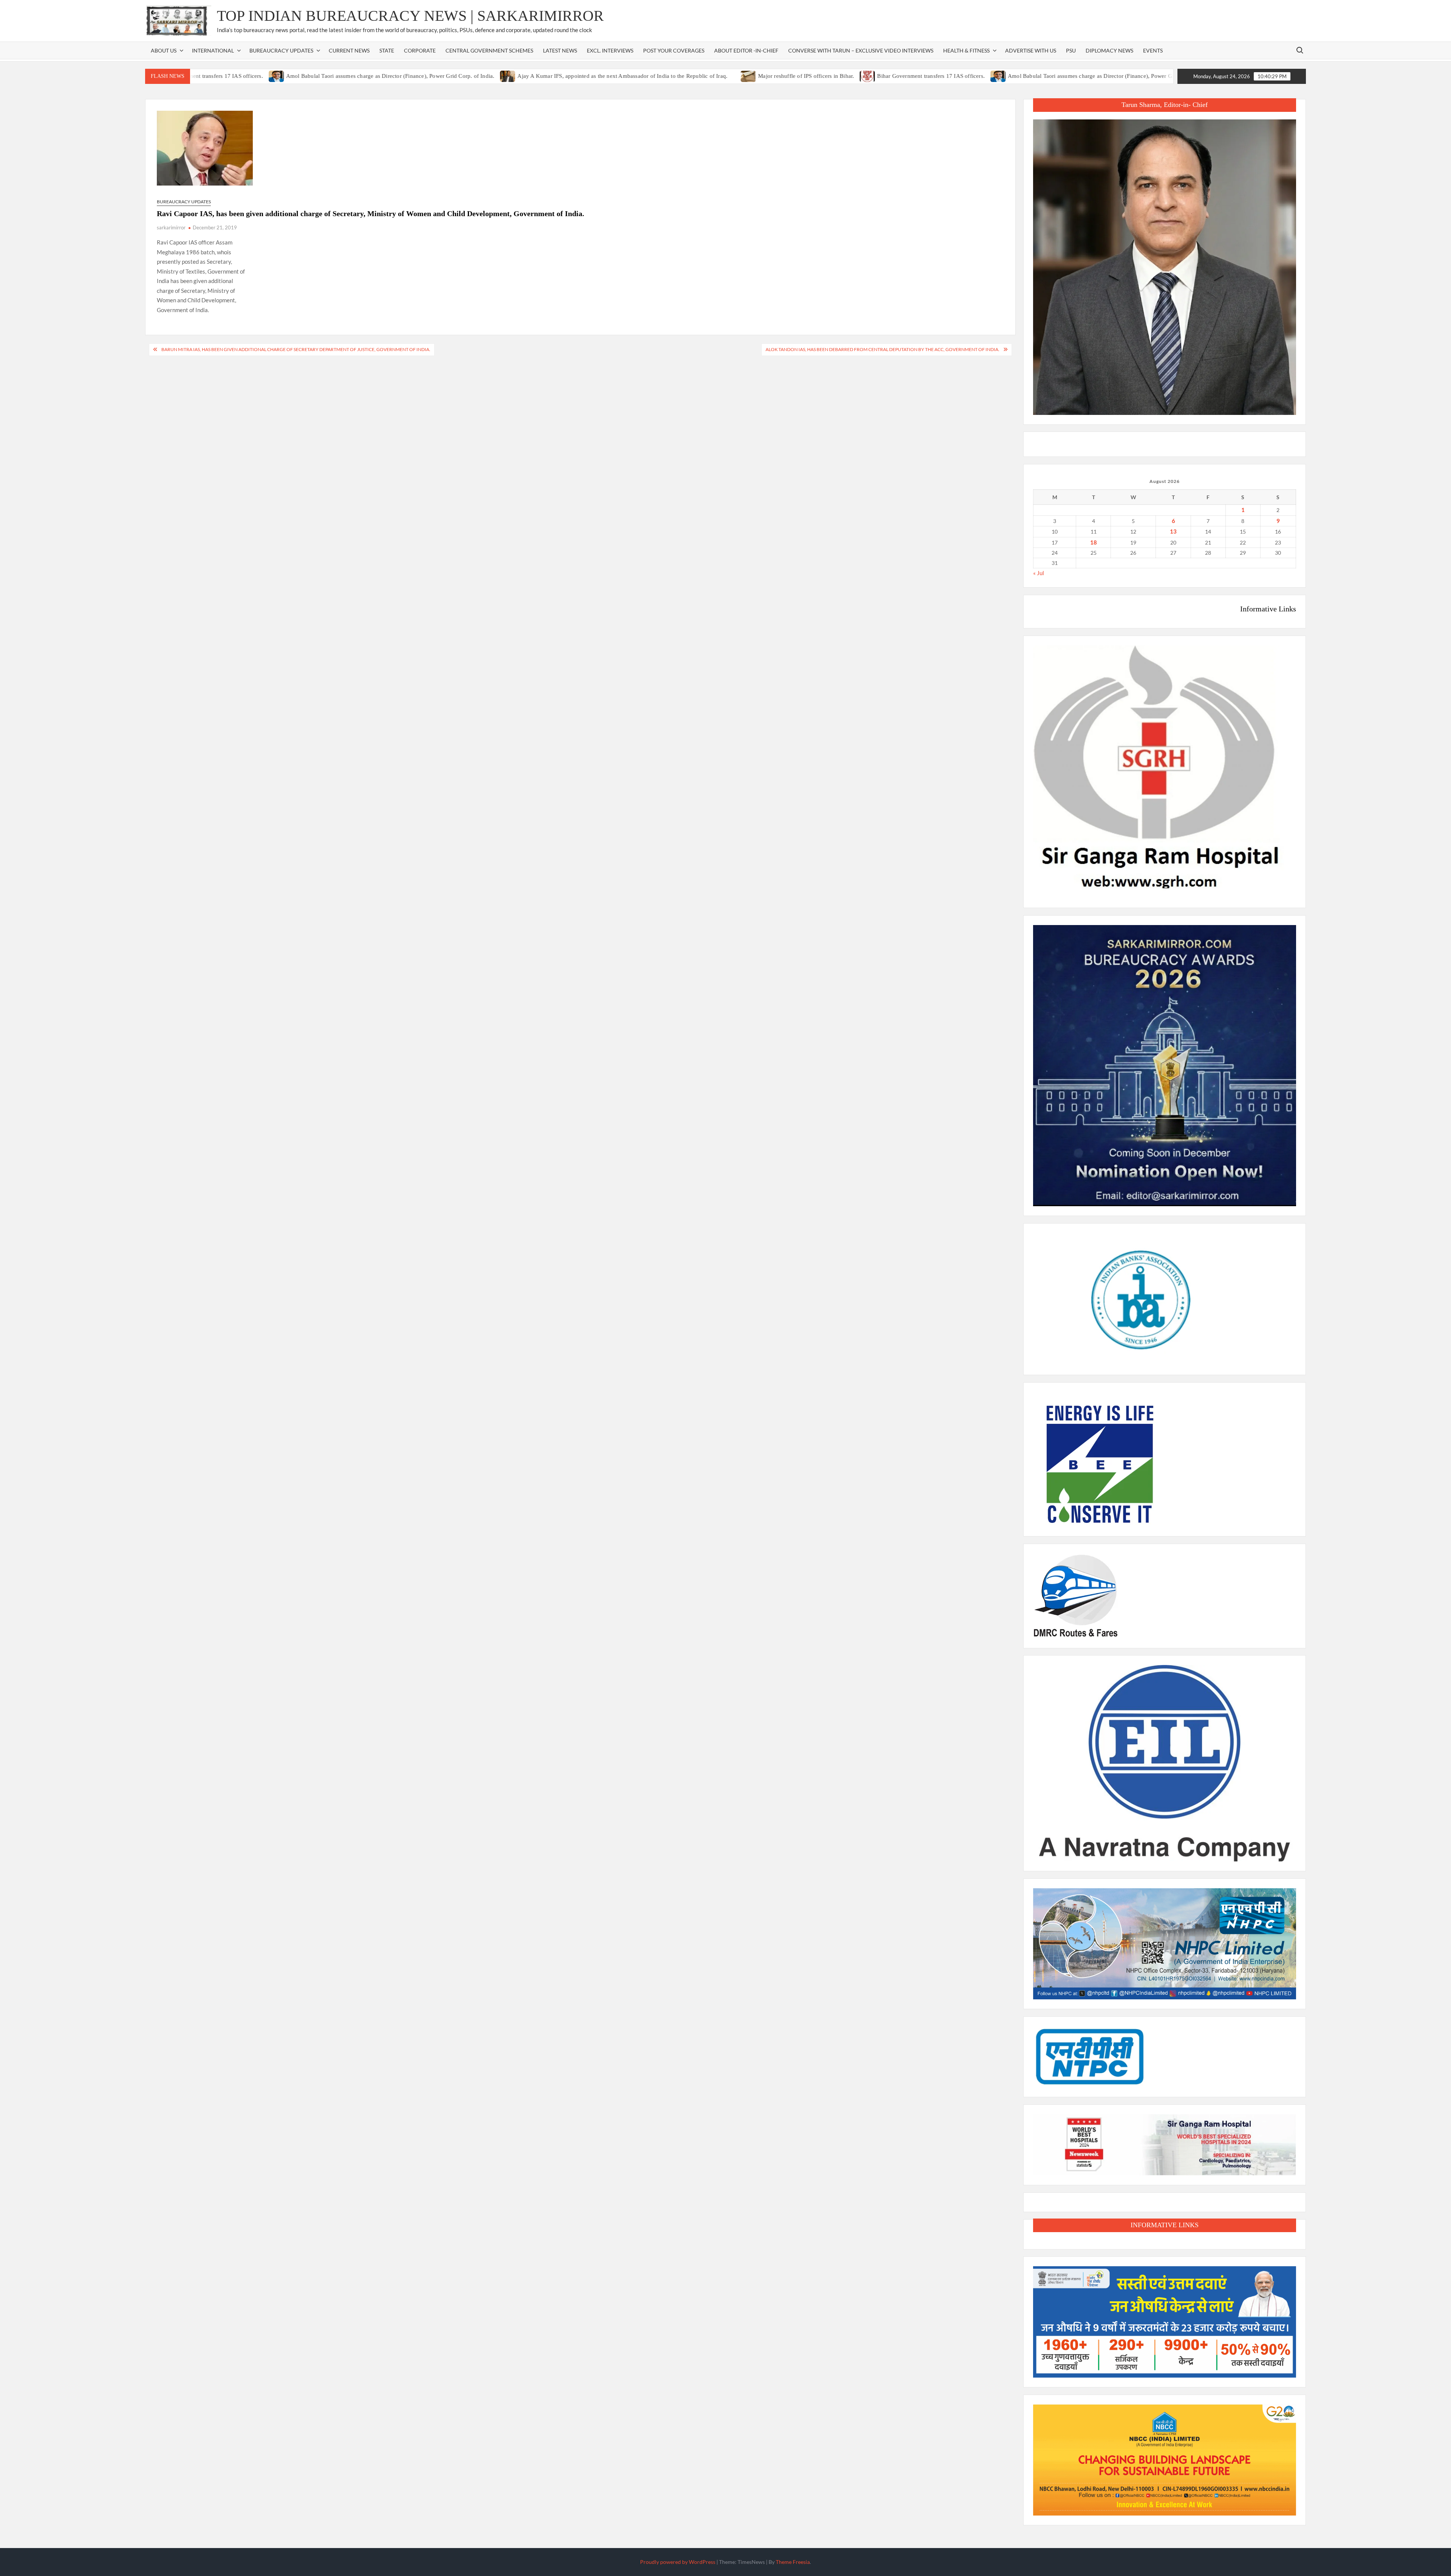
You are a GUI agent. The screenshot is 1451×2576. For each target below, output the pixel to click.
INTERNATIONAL (213, 50)
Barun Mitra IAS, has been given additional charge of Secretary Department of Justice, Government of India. (296, 349)
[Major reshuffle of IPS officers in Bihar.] (663, 76)
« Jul (1039, 573)
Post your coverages (674, 50)
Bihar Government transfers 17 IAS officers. (845, 76)
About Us (164, 50)
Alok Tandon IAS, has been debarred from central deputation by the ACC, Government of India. (883, 349)
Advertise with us (1031, 50)
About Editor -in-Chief (746, 50)
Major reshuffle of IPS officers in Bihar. (720, 76)
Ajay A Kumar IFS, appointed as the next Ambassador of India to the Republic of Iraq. (537, 76)
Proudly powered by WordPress (678, 2562)
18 (1094, 542)
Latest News (560, 50)
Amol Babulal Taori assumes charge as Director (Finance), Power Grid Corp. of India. (304, 76)
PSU (1071, 50)
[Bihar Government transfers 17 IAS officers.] (782, 76)
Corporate (420, 50)
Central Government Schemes (489, 50)
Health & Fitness (966, 50)
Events (1153, 50)
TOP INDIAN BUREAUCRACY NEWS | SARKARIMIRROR (410, 16)
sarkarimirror (171, 227)
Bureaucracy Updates (281, 50)
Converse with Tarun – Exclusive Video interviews (861, 50)
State (387, 50)
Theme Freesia (793, 2562)
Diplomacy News (1109, 50)
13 (1173, 531)
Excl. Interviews (610, 50)
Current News (349, 50)
